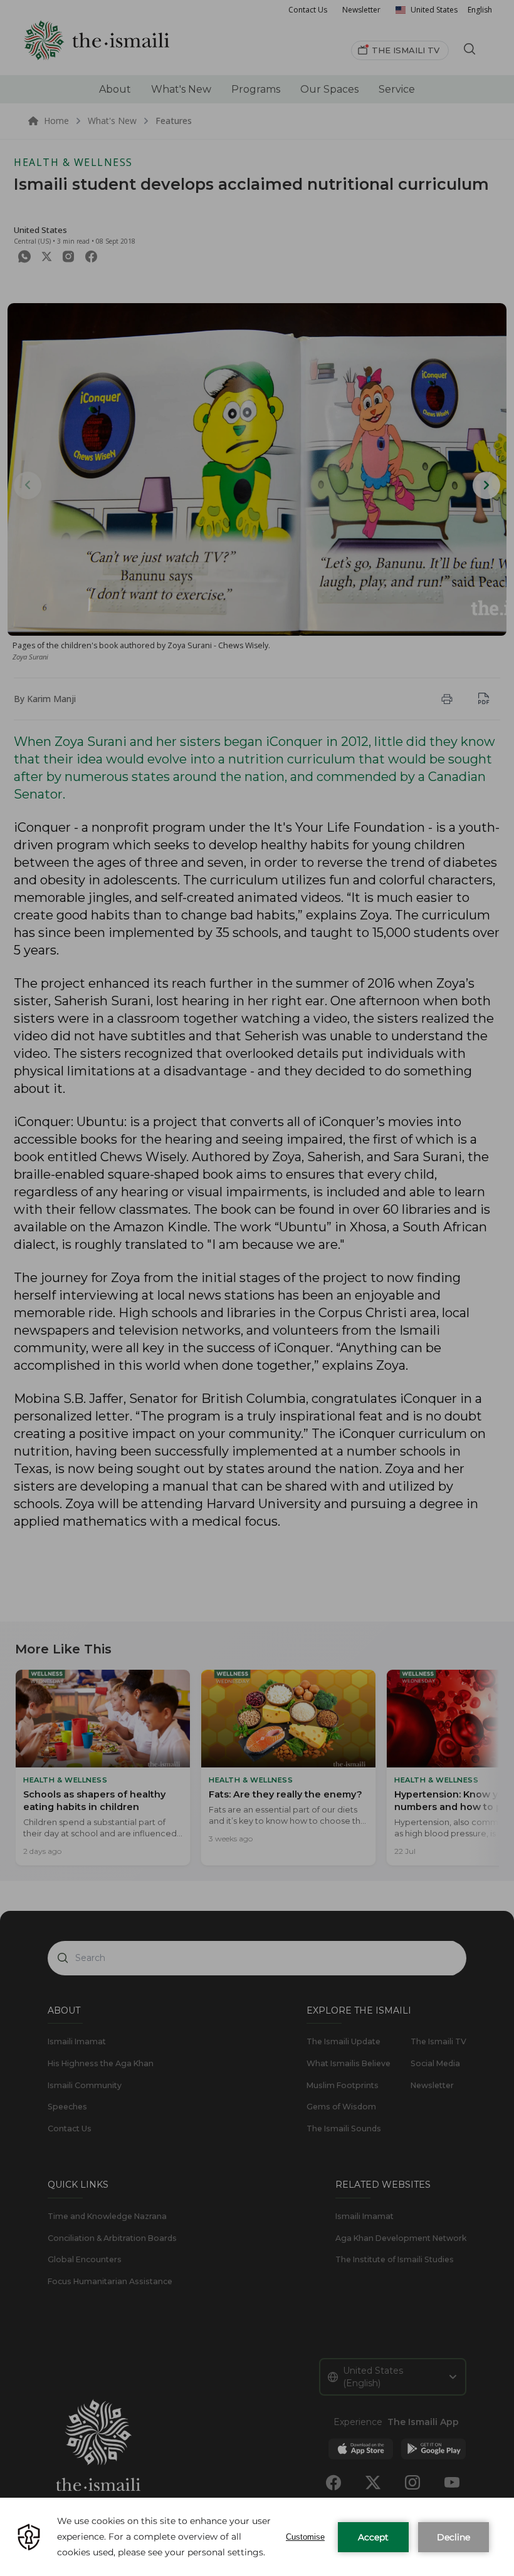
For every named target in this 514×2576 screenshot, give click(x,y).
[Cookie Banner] (257, 2537)
